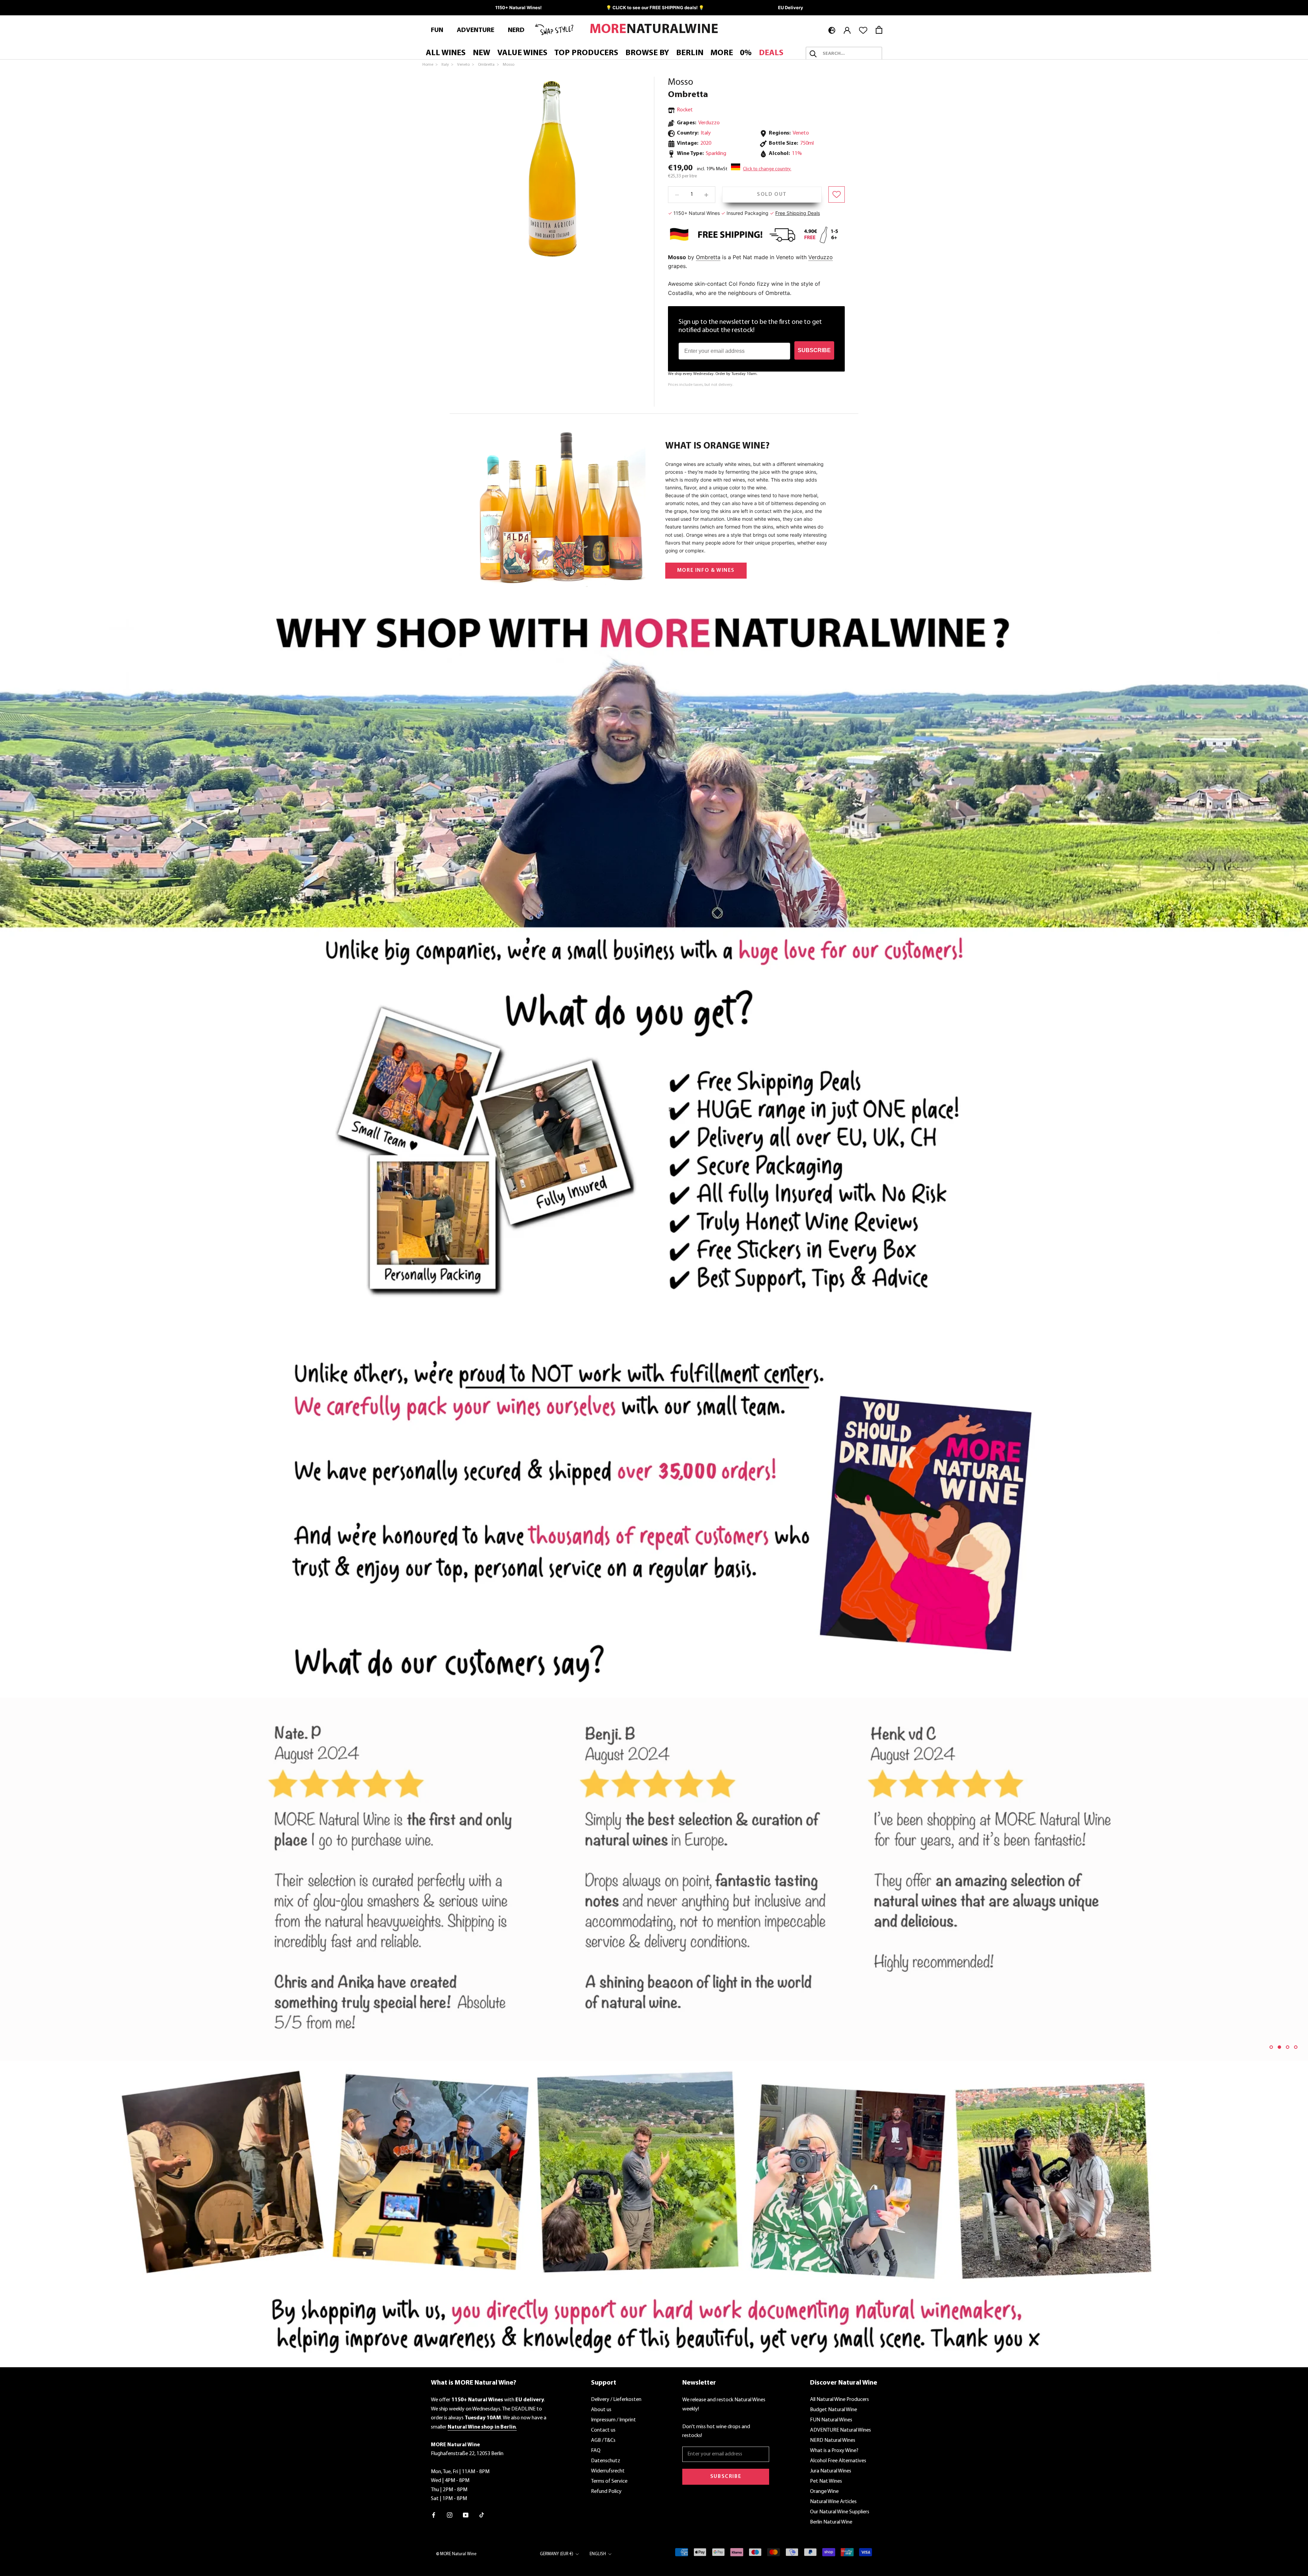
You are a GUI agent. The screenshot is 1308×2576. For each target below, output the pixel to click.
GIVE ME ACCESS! (721, 1318)
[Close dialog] (779, 1221)
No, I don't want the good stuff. (720, 1338)
